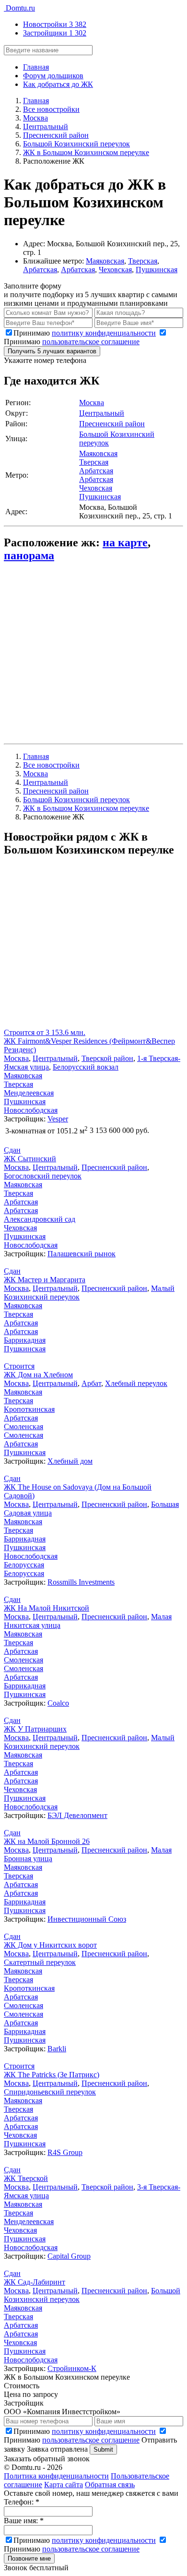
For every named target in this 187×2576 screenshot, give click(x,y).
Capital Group (69, 2256)
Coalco (58, 1703)
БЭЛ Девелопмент (77, 1815)
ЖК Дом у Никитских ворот (50, 1945)
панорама (29, 555)
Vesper (58, 1119)
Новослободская (31, 1110)
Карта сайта (64, 2485)
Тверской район (107, 1058)
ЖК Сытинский (30, 1159)
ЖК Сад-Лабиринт (35, 2282)
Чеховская (115, 270)
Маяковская (105, 261)
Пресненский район (112, 424)
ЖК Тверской (26, 2178)
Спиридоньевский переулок (50, 2092)
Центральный (102, 413)
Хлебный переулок (136, 1383)
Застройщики (55, 33)
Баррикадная (25, 1340)
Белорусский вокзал (86, 1067)
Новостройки (55, 24)
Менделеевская (29, 1093)
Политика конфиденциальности (56, 2476)
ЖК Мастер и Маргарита (45, 1280)
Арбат (91, 1383)
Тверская (143, 261)
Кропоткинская (29, 1409)
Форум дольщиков (53, 76)
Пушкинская (157, 270)
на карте (125, 542)
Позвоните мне (29, 2558)
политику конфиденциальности (104, 333)
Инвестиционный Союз (87, 1919)
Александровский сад (40, 1219)
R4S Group (65, 2152)
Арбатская (40, 270)
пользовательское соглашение (91, 342)
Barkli (57, 2049)
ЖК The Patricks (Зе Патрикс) (52, 2075)
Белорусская (24, 1565)
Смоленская (23, 1426)
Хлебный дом (70, 1461)
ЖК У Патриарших (35, 1729)
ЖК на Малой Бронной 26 (47, 1841)
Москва (92, 403)
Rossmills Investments (81, 1582)
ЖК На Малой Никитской (47, 1608)
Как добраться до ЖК (58, 84)
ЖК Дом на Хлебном (38, 1375)
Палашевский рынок (82, 1254)
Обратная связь (110, 2485)
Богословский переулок (43, 1176)
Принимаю (85, 333)
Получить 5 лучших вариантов (52, 351)
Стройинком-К (72, 2368)
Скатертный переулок (40, 1962)
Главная (36, 67)
